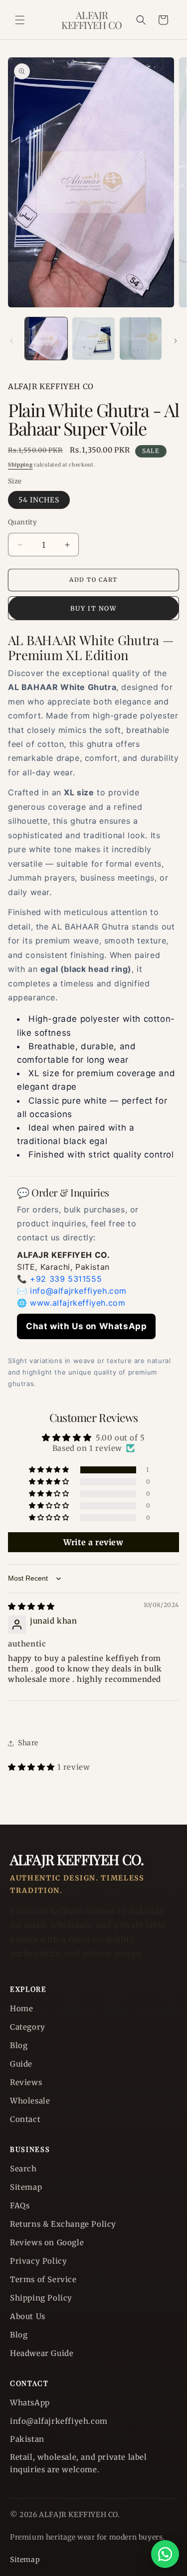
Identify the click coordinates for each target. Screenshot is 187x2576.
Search (23, 2169)
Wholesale (30, 2101)
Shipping (20, 465)
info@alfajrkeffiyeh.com (78, 1291)
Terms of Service (43, 2279)
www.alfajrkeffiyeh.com (78, 1303)
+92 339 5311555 (66, 1279)
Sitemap (26, 2187)
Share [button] (28, 1743)
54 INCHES (39, 500)
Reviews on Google (47, 2242)
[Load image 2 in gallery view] (93, 339)
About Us (28, 2316)
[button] (20, 20)
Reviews (26, 2082)
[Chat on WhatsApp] (165, 2554)
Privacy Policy (38, 2261)
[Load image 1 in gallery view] (46, 339)
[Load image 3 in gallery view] (141, 339)
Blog (19, 2045)
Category (28, 2027)
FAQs (20, 2206)
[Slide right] (176, 341)
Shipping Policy (41, 2298)
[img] (31, 1606)
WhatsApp (30, 2403)
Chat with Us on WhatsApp (86, 1326)
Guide (21, 2064)
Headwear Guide (42, 2353)
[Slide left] (11, 341)
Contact (25, 2119)
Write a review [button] (93, 1542)
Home (21, 2008)
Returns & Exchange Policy (63, 2224)
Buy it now (93, 608)
